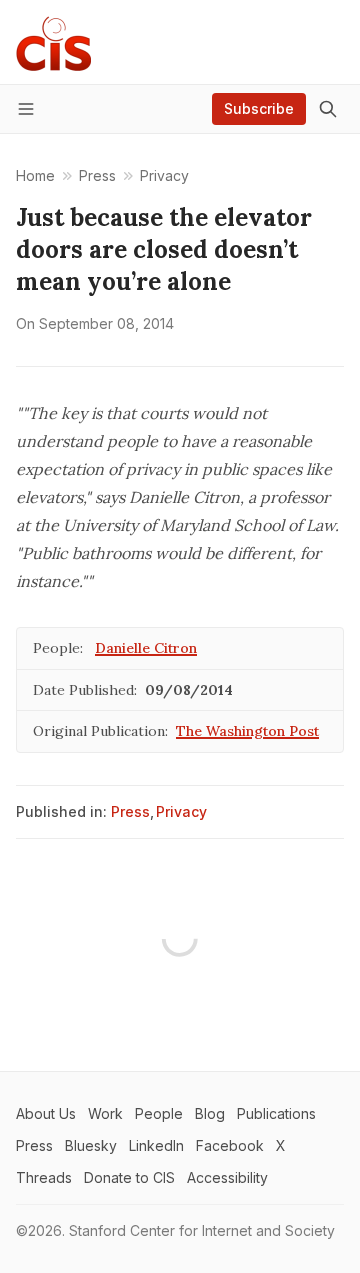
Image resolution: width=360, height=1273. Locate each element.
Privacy (181, 811)
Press (130, 811)
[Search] (328, 109)
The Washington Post (247, 731)
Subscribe (259, 108)
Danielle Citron (146, 648)
